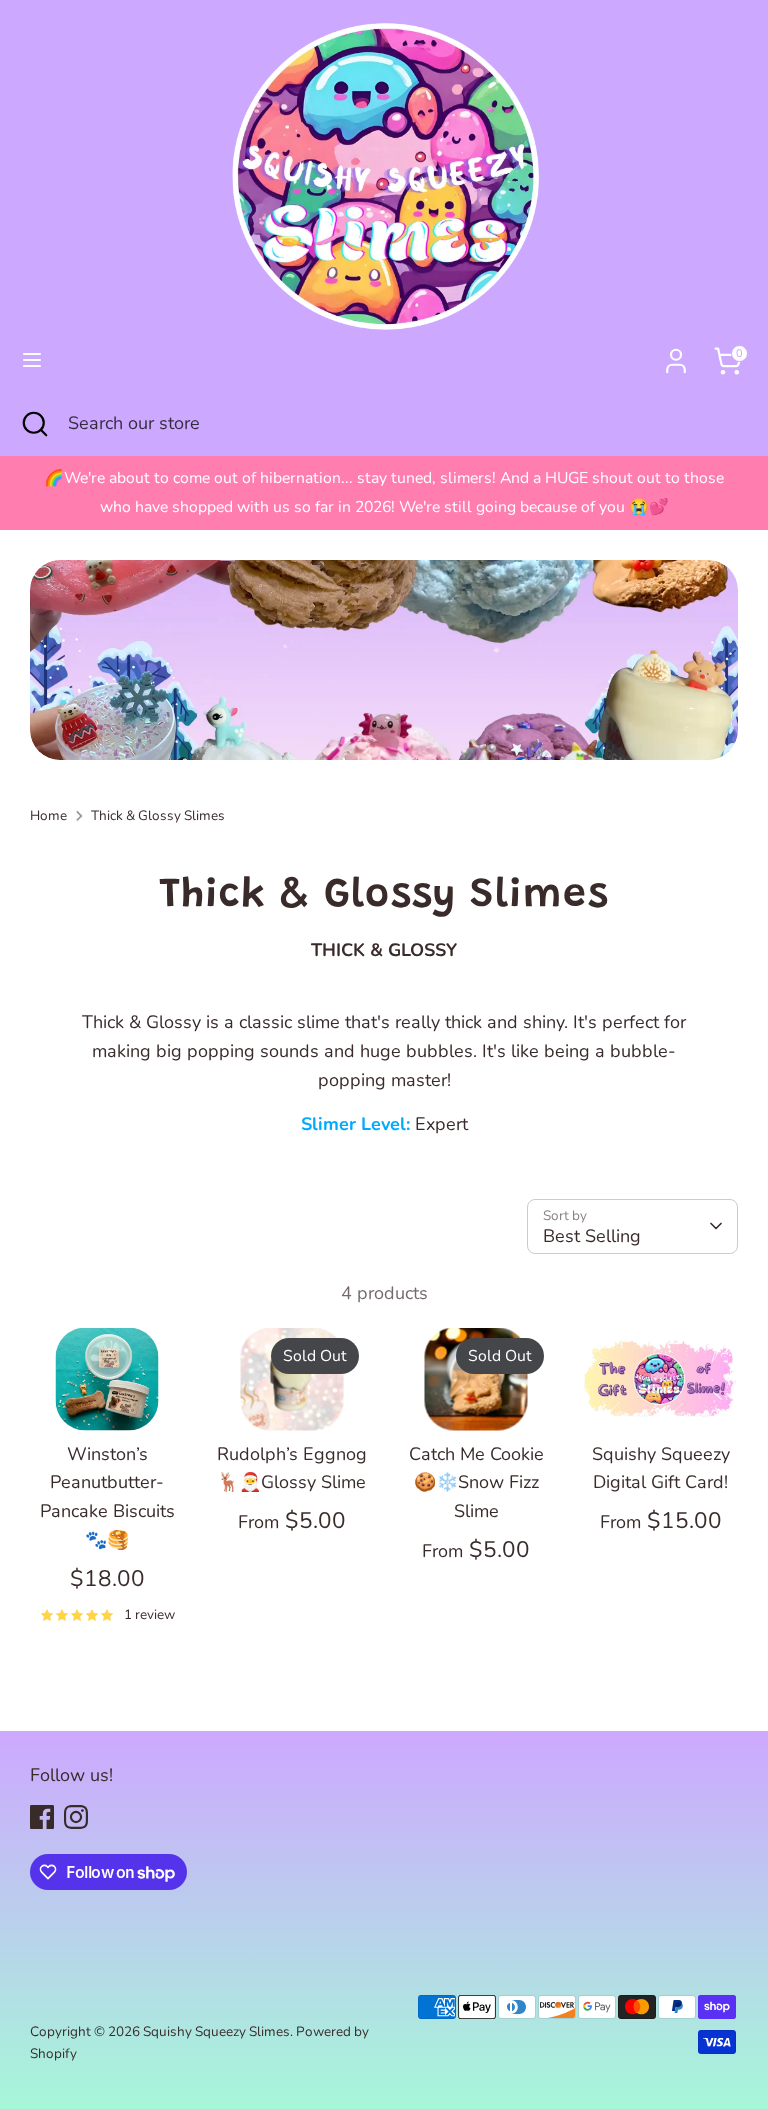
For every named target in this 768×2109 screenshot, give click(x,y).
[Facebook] (42, 1817)
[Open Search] (34, 423)
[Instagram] (76, 1817)
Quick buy (108, 1395)
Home (48, 815)
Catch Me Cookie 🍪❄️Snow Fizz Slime (476, 1483)
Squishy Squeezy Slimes (216, 2031)
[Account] (676, 355)
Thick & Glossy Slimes (158, 815)
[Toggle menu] (32, 360)
